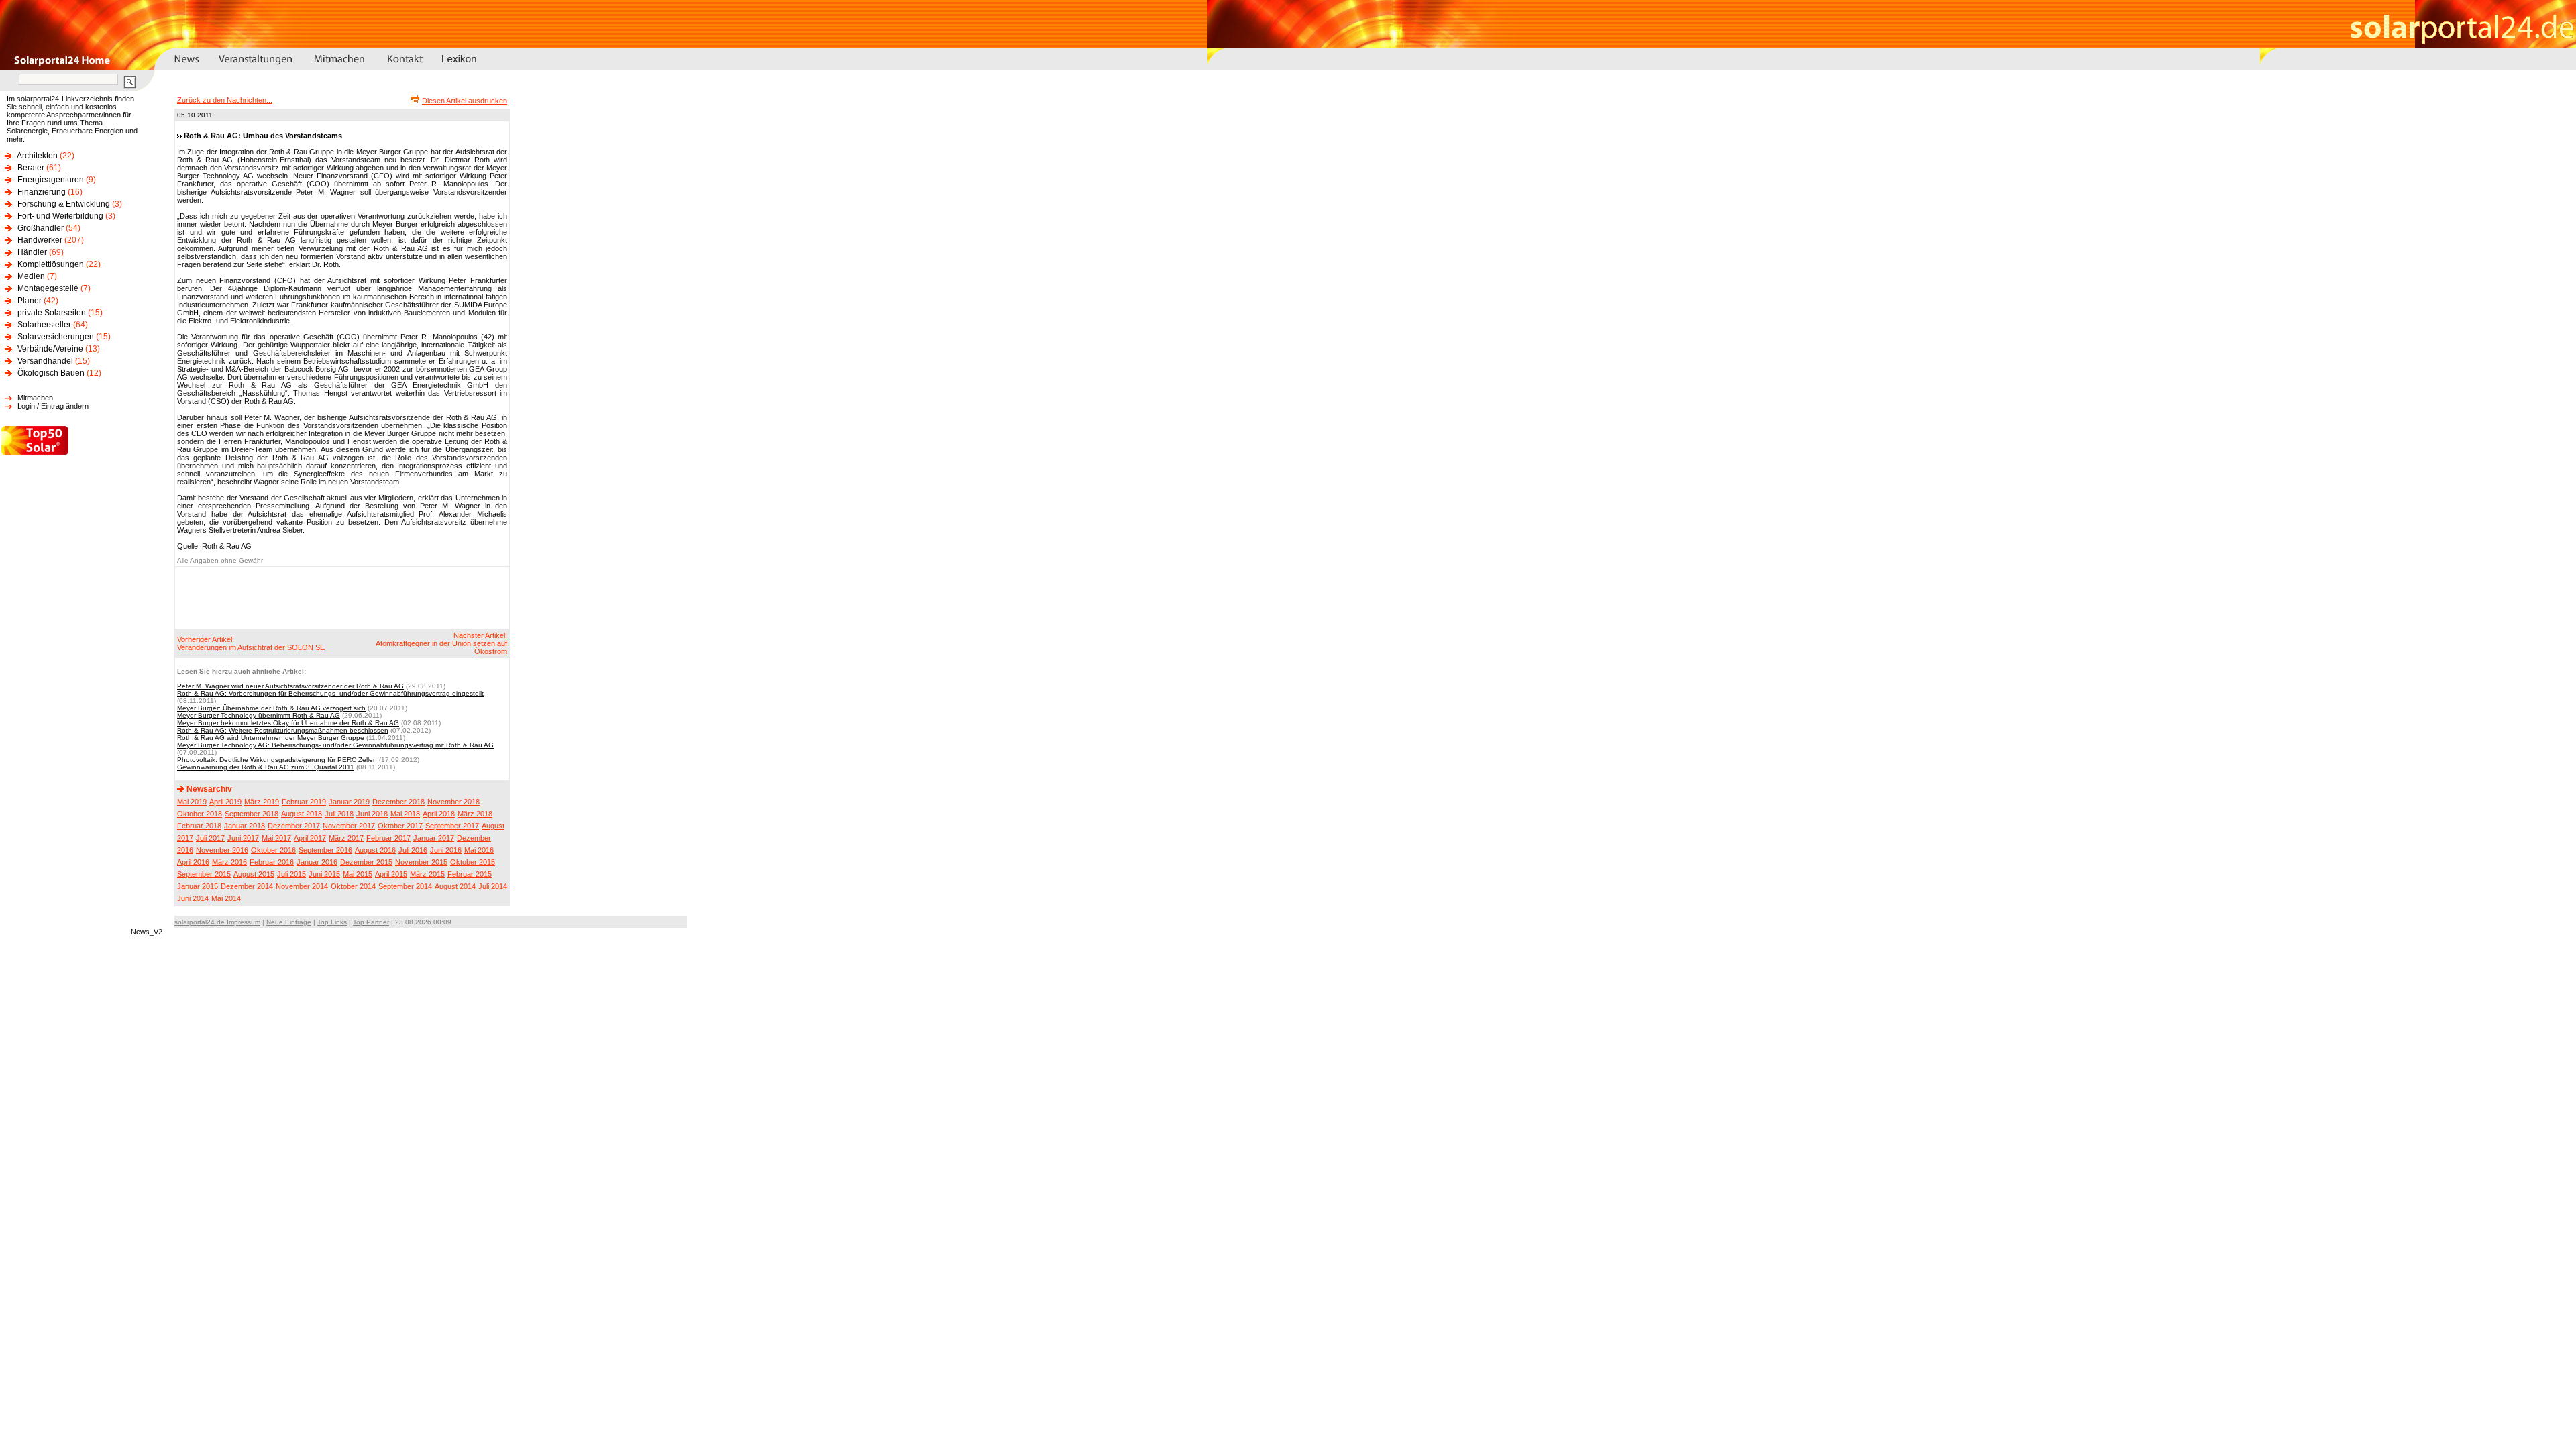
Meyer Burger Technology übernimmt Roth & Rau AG (259, 715)
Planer (30, 301)
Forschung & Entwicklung (64, 204)
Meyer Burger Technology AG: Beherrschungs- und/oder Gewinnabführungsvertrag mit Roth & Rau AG (335, 745)
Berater (31, 168)
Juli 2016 (413, 850)
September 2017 (452, 826)
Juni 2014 (193, 898)
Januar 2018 (245, 826)
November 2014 (302, 886)
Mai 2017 (276, 838)
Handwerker (40, 240)
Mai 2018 (405, 814)
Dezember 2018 (398, 802)
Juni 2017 (243, 838)
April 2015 (391, 874)
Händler (32, 252)
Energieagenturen (51, 180)
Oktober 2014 (353, 886)
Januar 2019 (349, 802)
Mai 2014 (226, 898)
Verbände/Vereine (50, 349)
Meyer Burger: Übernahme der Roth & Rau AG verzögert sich (271, 708)
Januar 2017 (434, 838)
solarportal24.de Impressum (217, 922)
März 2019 (262, 802)
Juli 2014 (493, 886)
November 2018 (453, 802)
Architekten (37, 156)
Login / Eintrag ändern (53, 406)
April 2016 (193, 862)
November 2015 (421, 862)
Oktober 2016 (273, 850)
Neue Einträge (289, 922)
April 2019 (225, 802)
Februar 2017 (388, 838)
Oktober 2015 (473, 862)
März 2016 (229, 862)
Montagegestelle (48, 288)
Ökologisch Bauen (51, 373)
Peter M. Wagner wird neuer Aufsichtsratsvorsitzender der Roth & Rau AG (290, 686)
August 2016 (375, 850)
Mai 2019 (192, 802)
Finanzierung (42, 192)
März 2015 (427, 874)
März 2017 (346, 838)
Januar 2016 (317, 862)
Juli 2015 (291, 874)
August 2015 (254, 874)
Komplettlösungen (51, 264)
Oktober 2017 (400, 826)
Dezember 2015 (366, 862)
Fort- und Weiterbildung (60, 216)
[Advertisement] (340, 597)
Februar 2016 (272, 862)
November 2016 (222, 850)
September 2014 (405, 886)
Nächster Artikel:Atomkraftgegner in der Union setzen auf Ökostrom (441, 643)
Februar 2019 (304, 802)
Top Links (332, 922)
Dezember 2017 (294, 826)
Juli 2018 (339, 814)
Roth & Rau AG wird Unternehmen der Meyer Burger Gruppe (271, 738)
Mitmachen (35, 398)
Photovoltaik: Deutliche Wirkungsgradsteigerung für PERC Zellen (277, 760)
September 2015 (204, 874)
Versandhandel (45, 361)
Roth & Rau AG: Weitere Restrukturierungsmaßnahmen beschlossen (283, 730)
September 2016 (325, 850)
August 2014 (455, 886)
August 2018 (302, 814)
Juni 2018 (372, 814)
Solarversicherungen (56, 337)
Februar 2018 (199, 826)
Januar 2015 (198, 886)
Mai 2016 (479, 850)
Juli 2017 (210, 838)
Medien (31, 276)
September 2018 (252, 814)
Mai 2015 (358, 874)
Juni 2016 (446, 850)
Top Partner (371, 922)
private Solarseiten (52, 313)
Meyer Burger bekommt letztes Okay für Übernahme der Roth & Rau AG (288, 723)
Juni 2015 (324, 874)
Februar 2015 (470, 874)
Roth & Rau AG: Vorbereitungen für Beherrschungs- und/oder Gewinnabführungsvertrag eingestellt (330, 693)
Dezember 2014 (247, 886)
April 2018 (439, 814)
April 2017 (310, 838)
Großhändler (41, 228)
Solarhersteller (44, 325)
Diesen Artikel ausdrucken (465, 101)
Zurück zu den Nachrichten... (225, 100)
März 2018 (475, 814)
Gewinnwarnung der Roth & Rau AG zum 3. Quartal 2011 (266, 767)
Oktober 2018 (200, 814)
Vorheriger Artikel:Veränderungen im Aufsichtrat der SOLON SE (251, 643)
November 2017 (349, 826)
